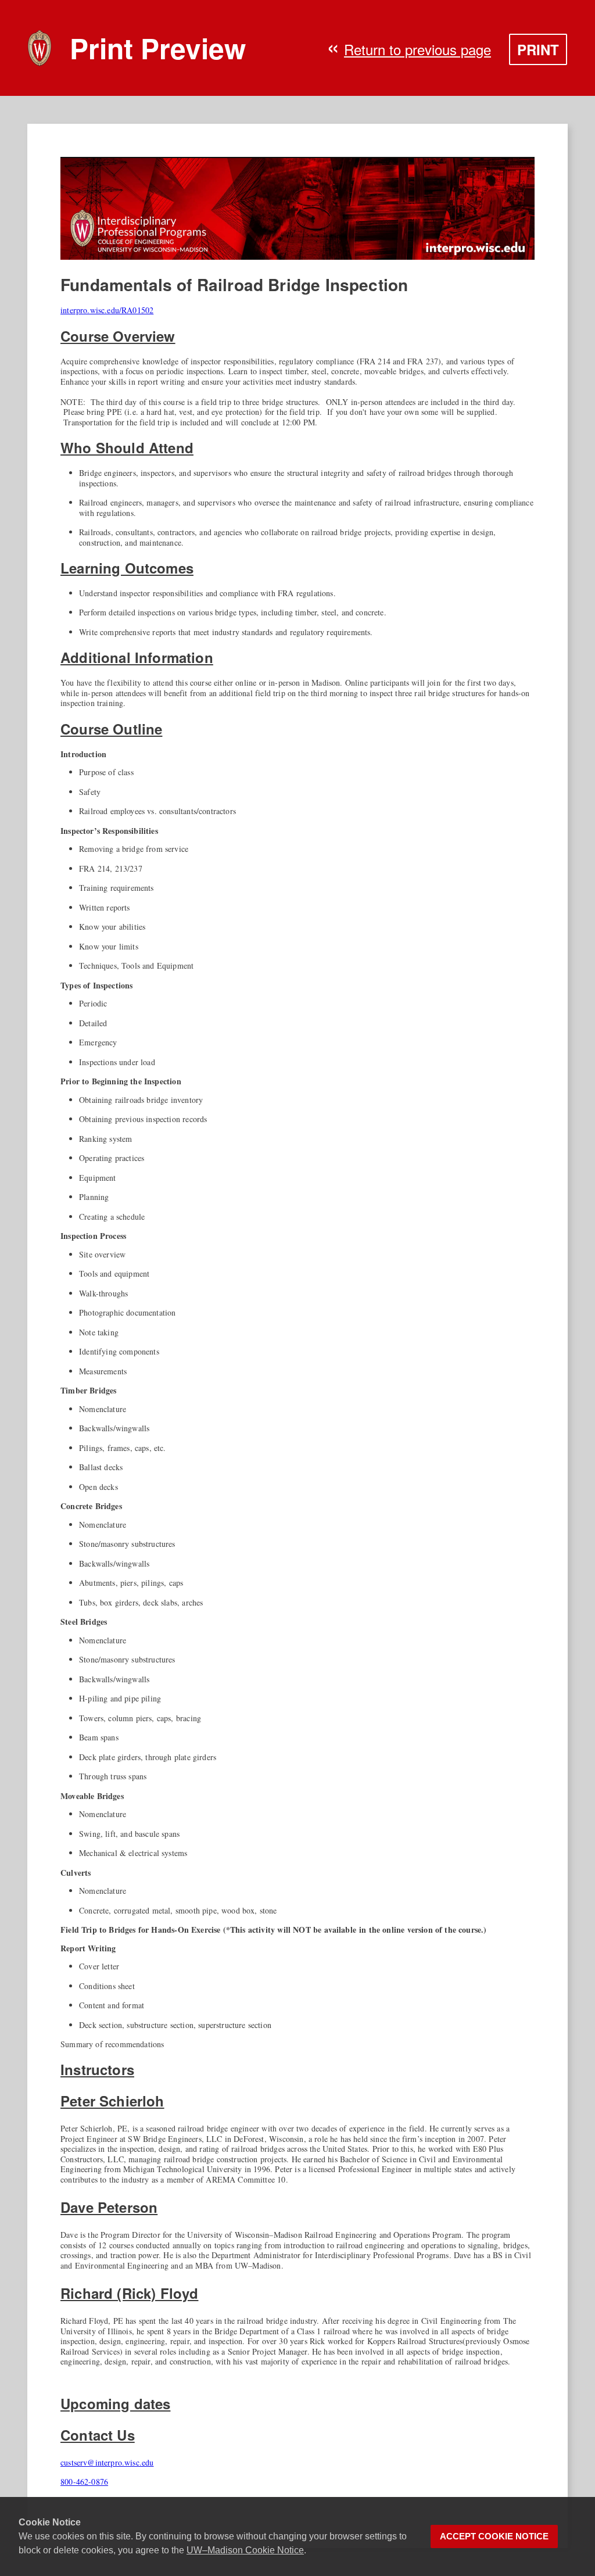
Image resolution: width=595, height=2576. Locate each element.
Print (538, 49)
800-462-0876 (84, 2482)
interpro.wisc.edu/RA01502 (107, 310)
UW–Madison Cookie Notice (245, 2550)
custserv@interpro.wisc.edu (107, 2462)
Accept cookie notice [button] (494, 2536)
